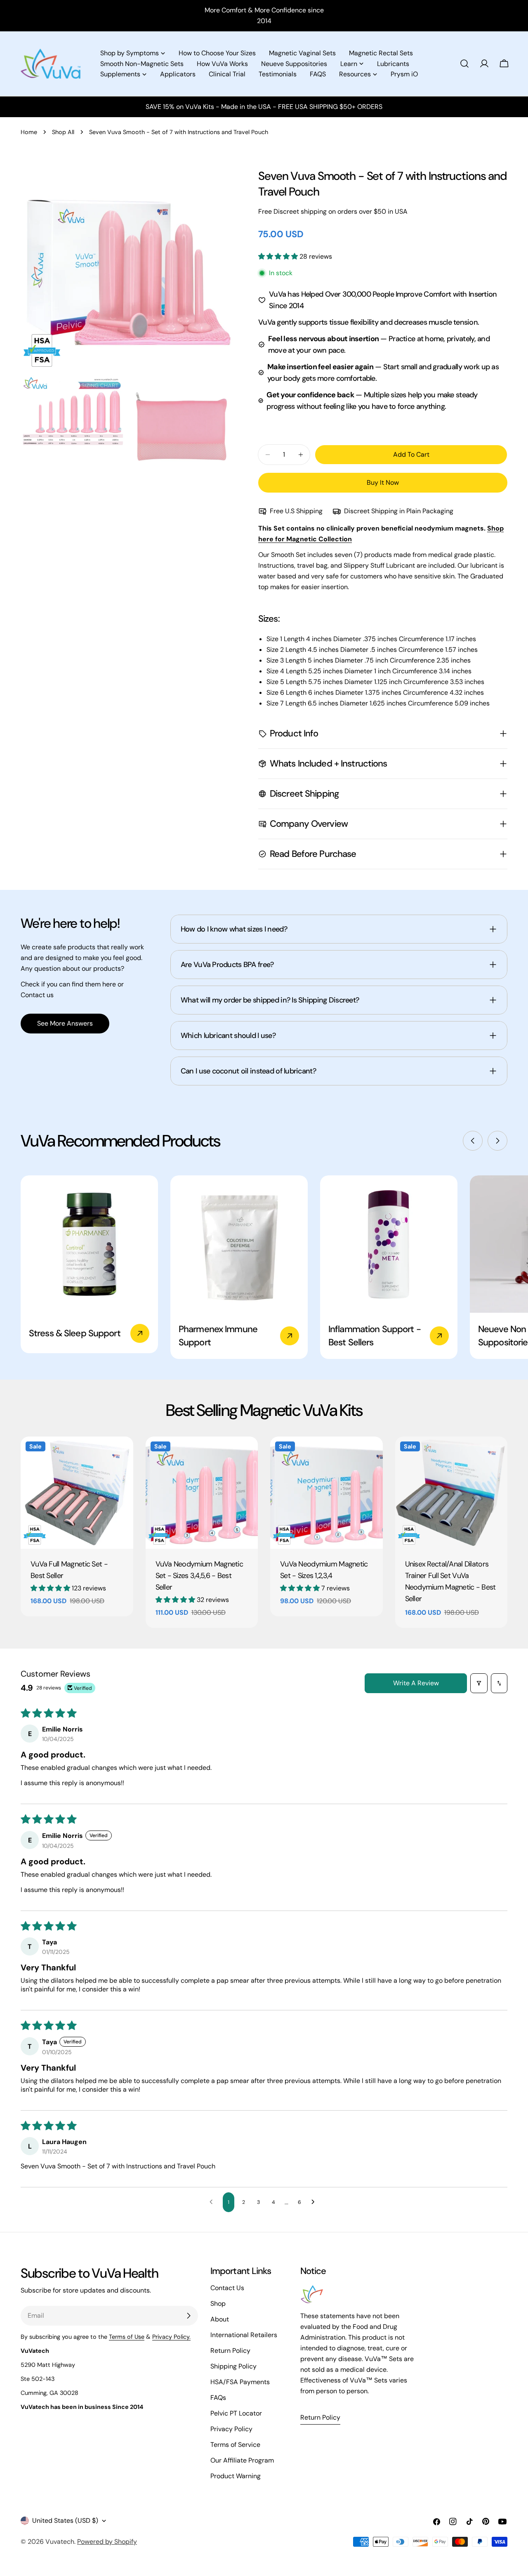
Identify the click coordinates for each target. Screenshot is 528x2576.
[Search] (464, 64)
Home (29, 132)
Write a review (416, 1683)
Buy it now (383, 482)
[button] (279, 256)
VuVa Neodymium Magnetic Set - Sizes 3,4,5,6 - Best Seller (199, 1576)
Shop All (63, 132)
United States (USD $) (65, 2521)
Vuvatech (60, 2542)
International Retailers (244, 2335)
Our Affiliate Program (242, 2460)
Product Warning (236, 2476)
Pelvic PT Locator (236, 2413)
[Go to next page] (315, 2202)
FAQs (218, 2398)
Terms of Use (127, 2337)
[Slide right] (497, 1141)
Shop (218, 2304)
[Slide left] (473, 1141)
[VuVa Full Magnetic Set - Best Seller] (77, 1493)
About (220, 2319)
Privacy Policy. (171, 2337)
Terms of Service (235, 2445)
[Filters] (479, 1683)
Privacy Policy (231, 2429)
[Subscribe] (189, 2316)
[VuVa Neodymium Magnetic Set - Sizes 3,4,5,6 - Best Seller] (202, 1493)
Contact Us (227, 2288)
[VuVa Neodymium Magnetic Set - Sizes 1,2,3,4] (326, 1493)
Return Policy (230, 2351)
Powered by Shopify (107, 2542)
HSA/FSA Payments (240, 2382)
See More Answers (65, 1023)
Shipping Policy (233, 2366)
